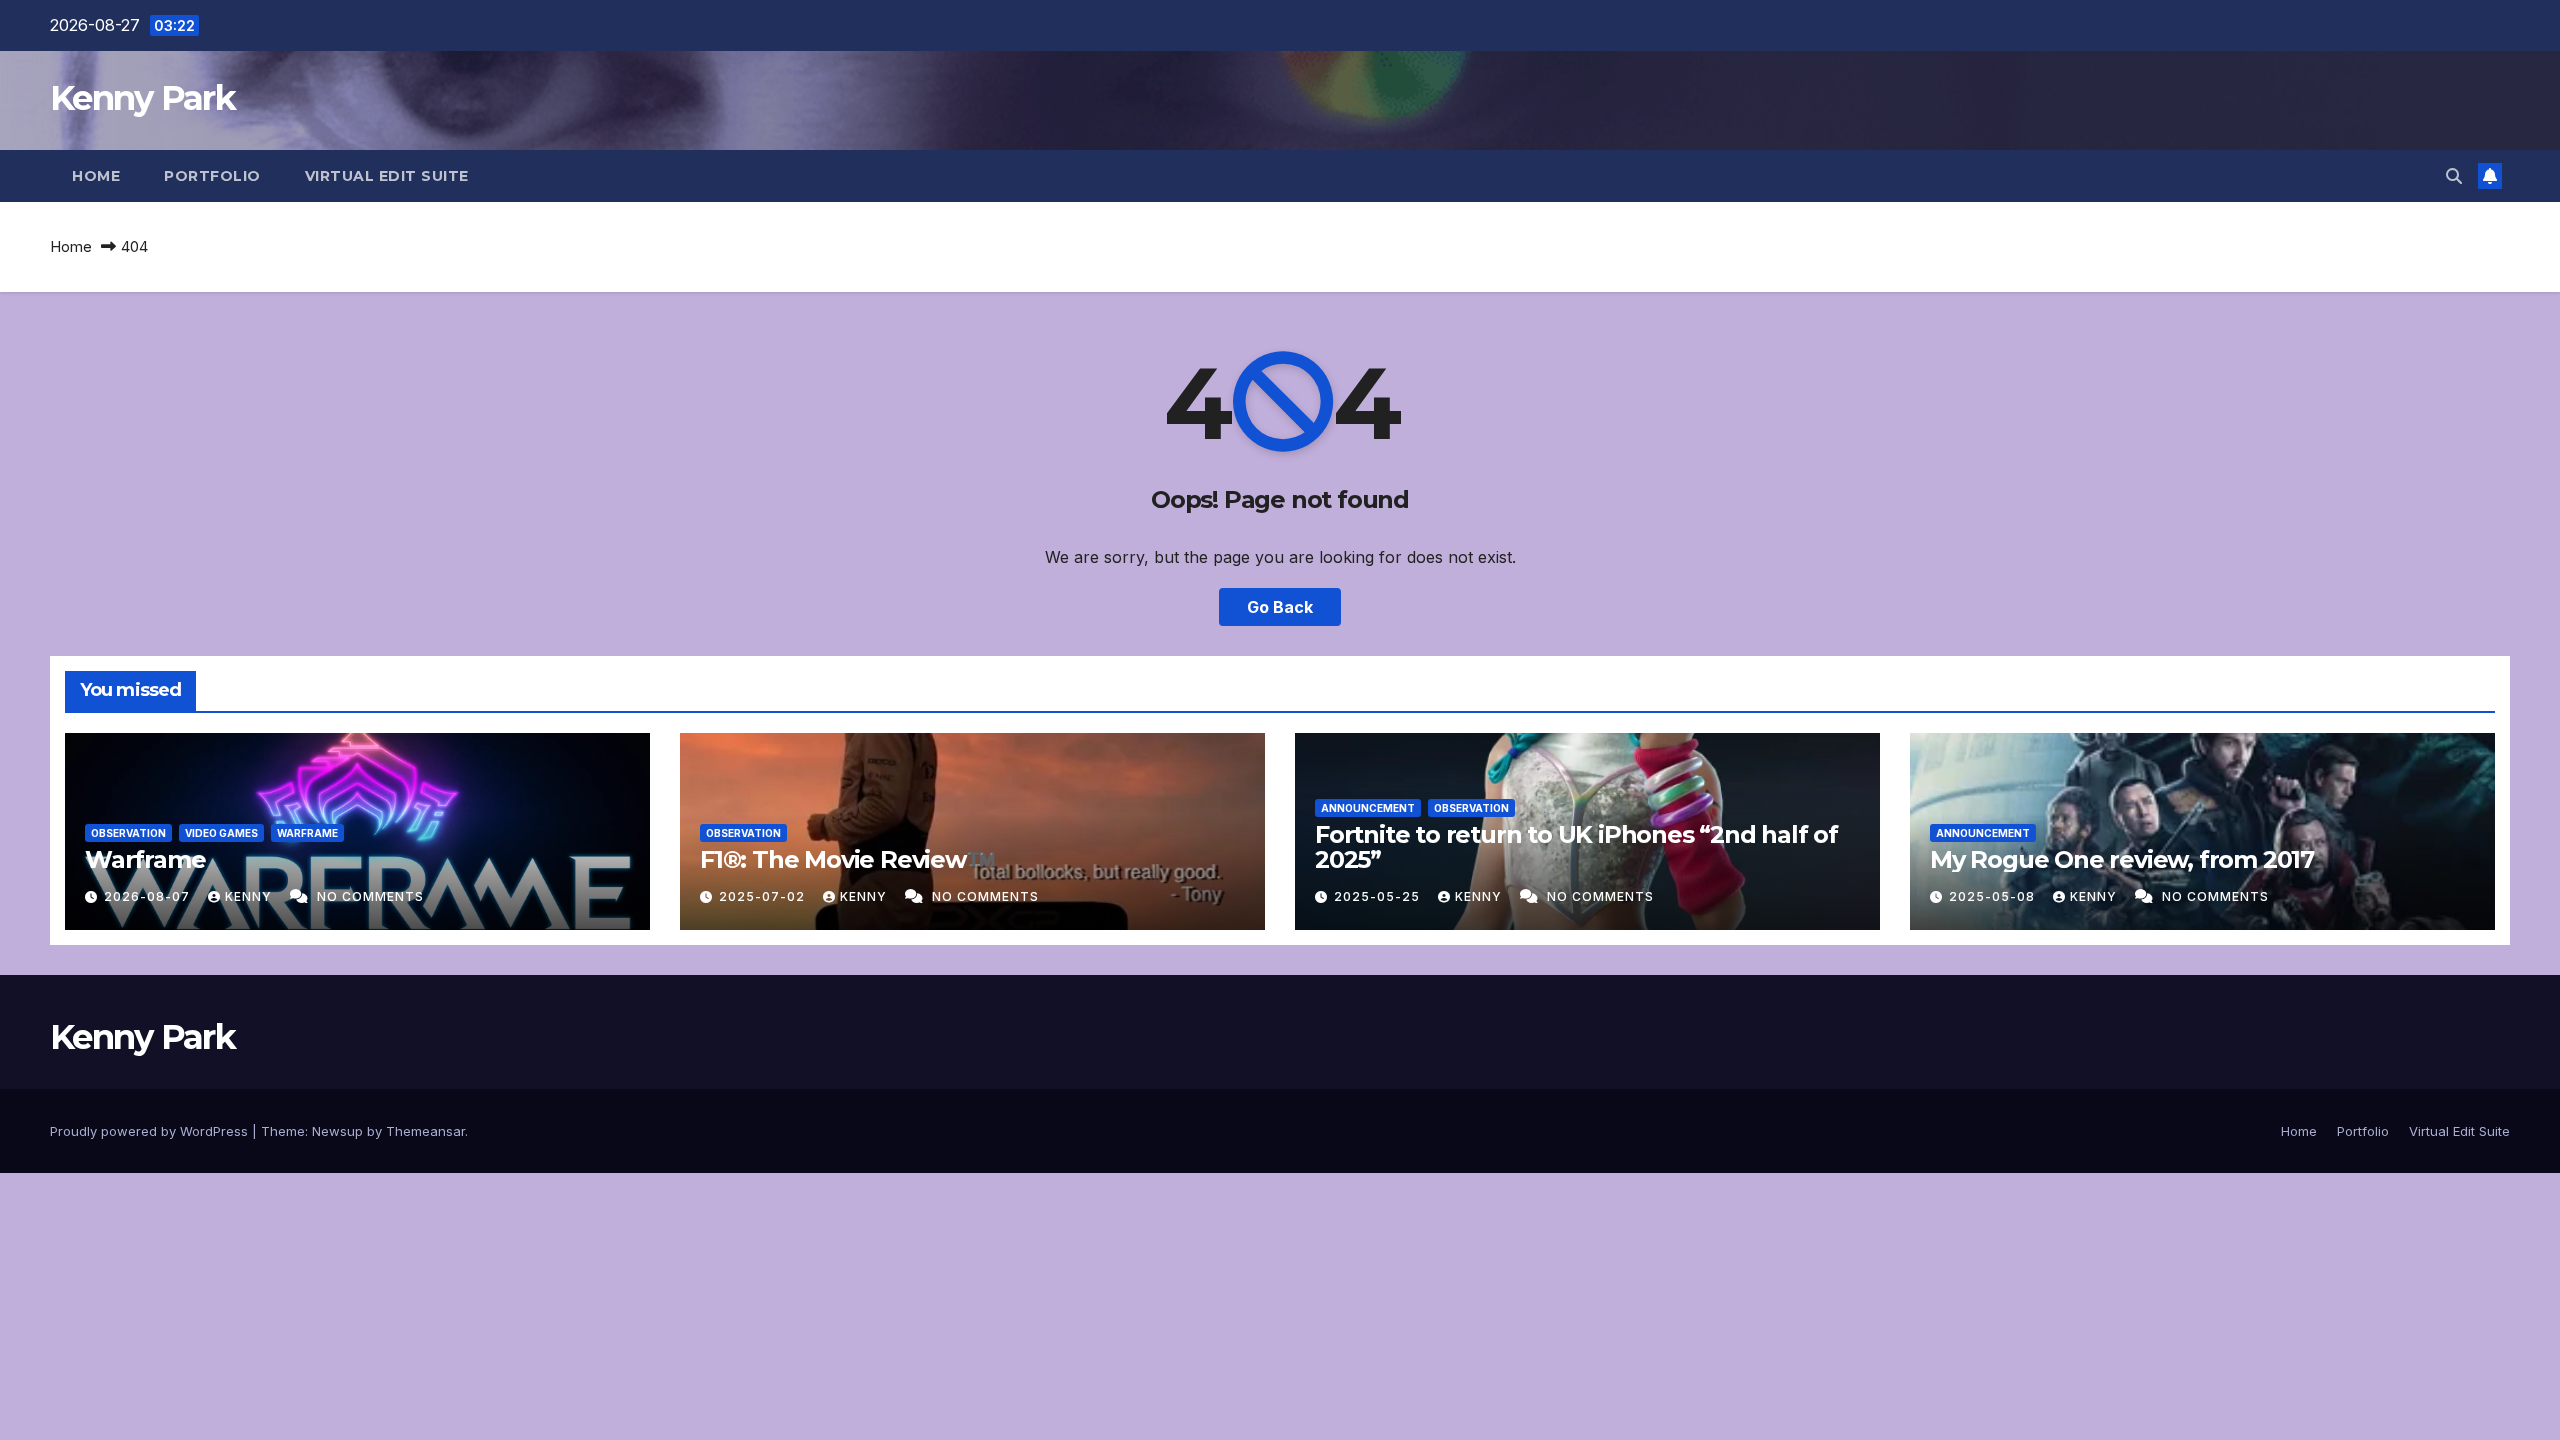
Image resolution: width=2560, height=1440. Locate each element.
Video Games (221, 833)
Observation (128, 833)
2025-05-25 (1379, 896)
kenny (250, 896)
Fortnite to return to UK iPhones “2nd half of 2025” (1576, 847)
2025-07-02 (764, 896)
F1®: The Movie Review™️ (847, 859)
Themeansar (425, 1131)
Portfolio (212, 176)
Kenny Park (142, 98)
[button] (2454, 176)
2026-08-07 (149, 896)
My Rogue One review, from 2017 (2122, 859)
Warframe (307, 833)
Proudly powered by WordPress (151, 1131)
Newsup (337, 1131)
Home (96, 176)
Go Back (1280, 607)
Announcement (1368, 808)
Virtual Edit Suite (387, 176)
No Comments (370, 896)
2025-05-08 (1994, 896)
